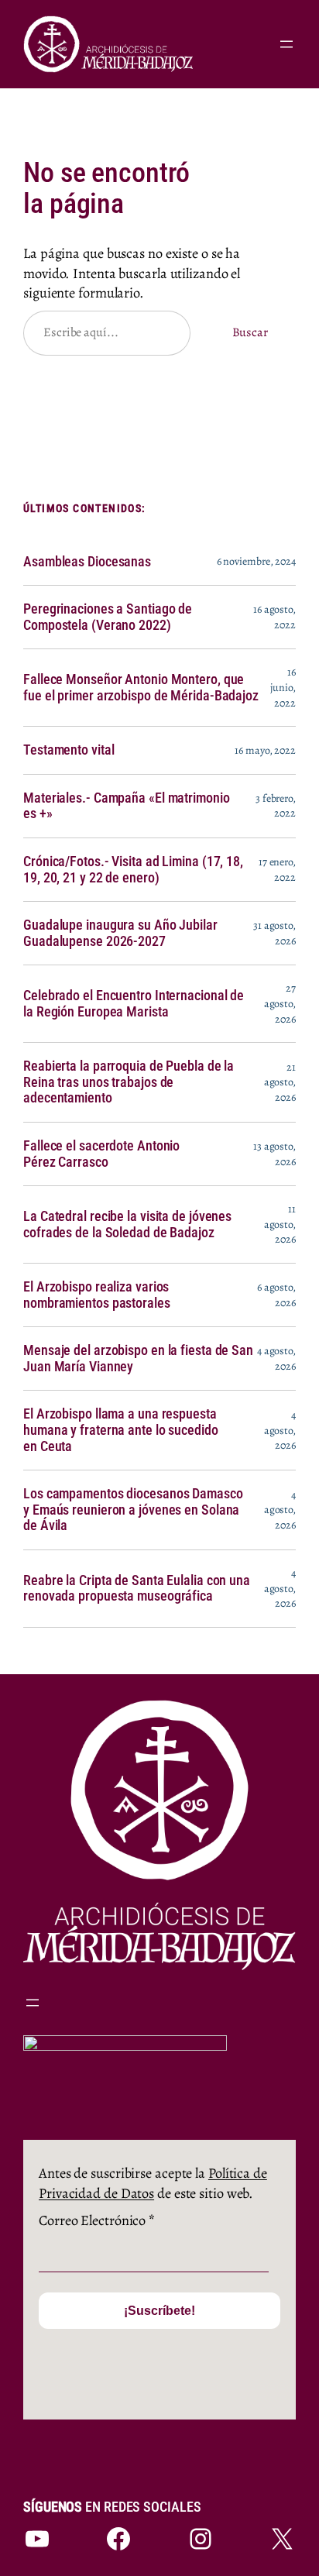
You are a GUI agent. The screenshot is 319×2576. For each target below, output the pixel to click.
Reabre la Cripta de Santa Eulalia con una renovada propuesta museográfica (137, 1589)
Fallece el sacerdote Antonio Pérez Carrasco (101, 1154)
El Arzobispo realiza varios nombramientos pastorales (97, 1295)
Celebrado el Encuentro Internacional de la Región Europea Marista (134, 1004)
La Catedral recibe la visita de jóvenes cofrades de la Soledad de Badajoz (127, 1224)
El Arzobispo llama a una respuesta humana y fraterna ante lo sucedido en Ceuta (121, 1430)
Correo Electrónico (97, 2220)
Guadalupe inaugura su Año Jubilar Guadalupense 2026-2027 (120, 933)
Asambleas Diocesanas (87, 562)
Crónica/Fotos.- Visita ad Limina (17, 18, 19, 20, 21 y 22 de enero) (133, 870)
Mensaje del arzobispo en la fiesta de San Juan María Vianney (138, 1359)
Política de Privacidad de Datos (153, 2183)
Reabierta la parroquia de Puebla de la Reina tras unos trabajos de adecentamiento (129, 1082)
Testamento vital (69, 750)
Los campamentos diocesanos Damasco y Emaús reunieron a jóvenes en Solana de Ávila (133, 1510)
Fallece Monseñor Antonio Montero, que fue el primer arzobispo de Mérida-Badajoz (141, 688)
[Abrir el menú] (286, 44)
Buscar (250, 332)
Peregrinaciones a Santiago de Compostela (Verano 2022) (108, 617)
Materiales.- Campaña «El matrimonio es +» (127, 806)
